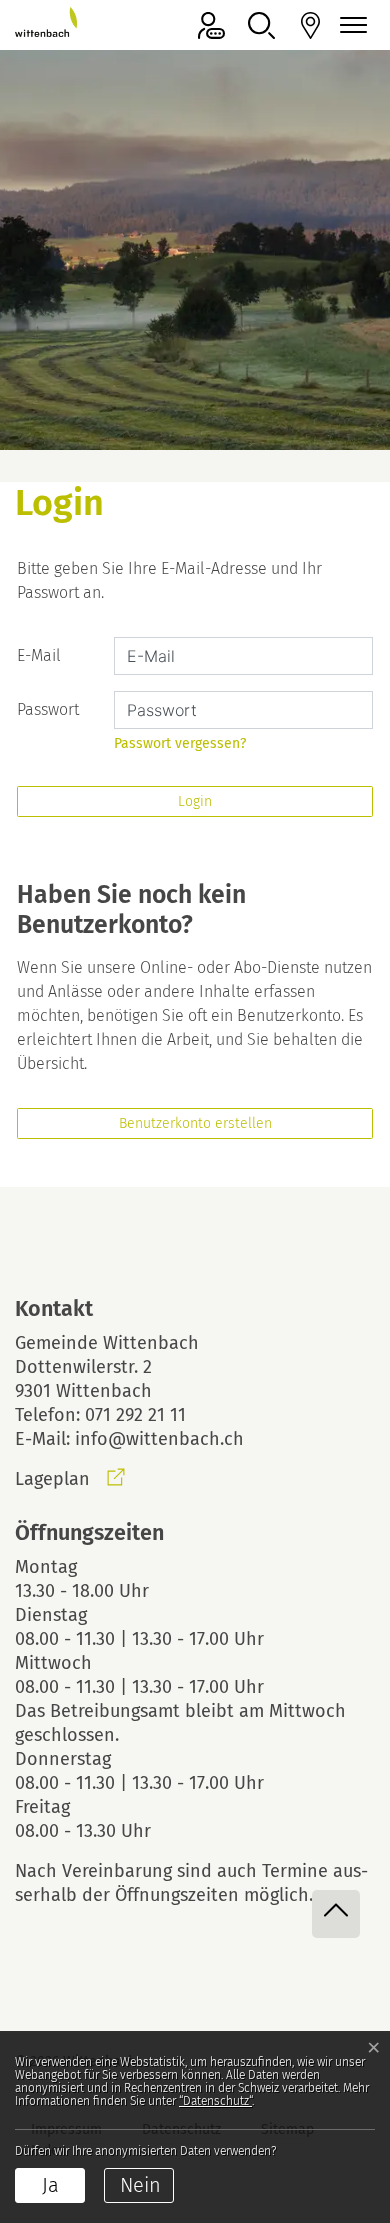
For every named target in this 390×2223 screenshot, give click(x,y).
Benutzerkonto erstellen (195, 1123)
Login (195, 801)
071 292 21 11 (135, 1415)
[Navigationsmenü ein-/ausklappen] (350, 25)
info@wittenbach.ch (159, 1439)
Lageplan (70, 1479)
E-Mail (39, 655)
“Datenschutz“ (215, 2101)
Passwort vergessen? (180, 743)
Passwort (48, 709)
